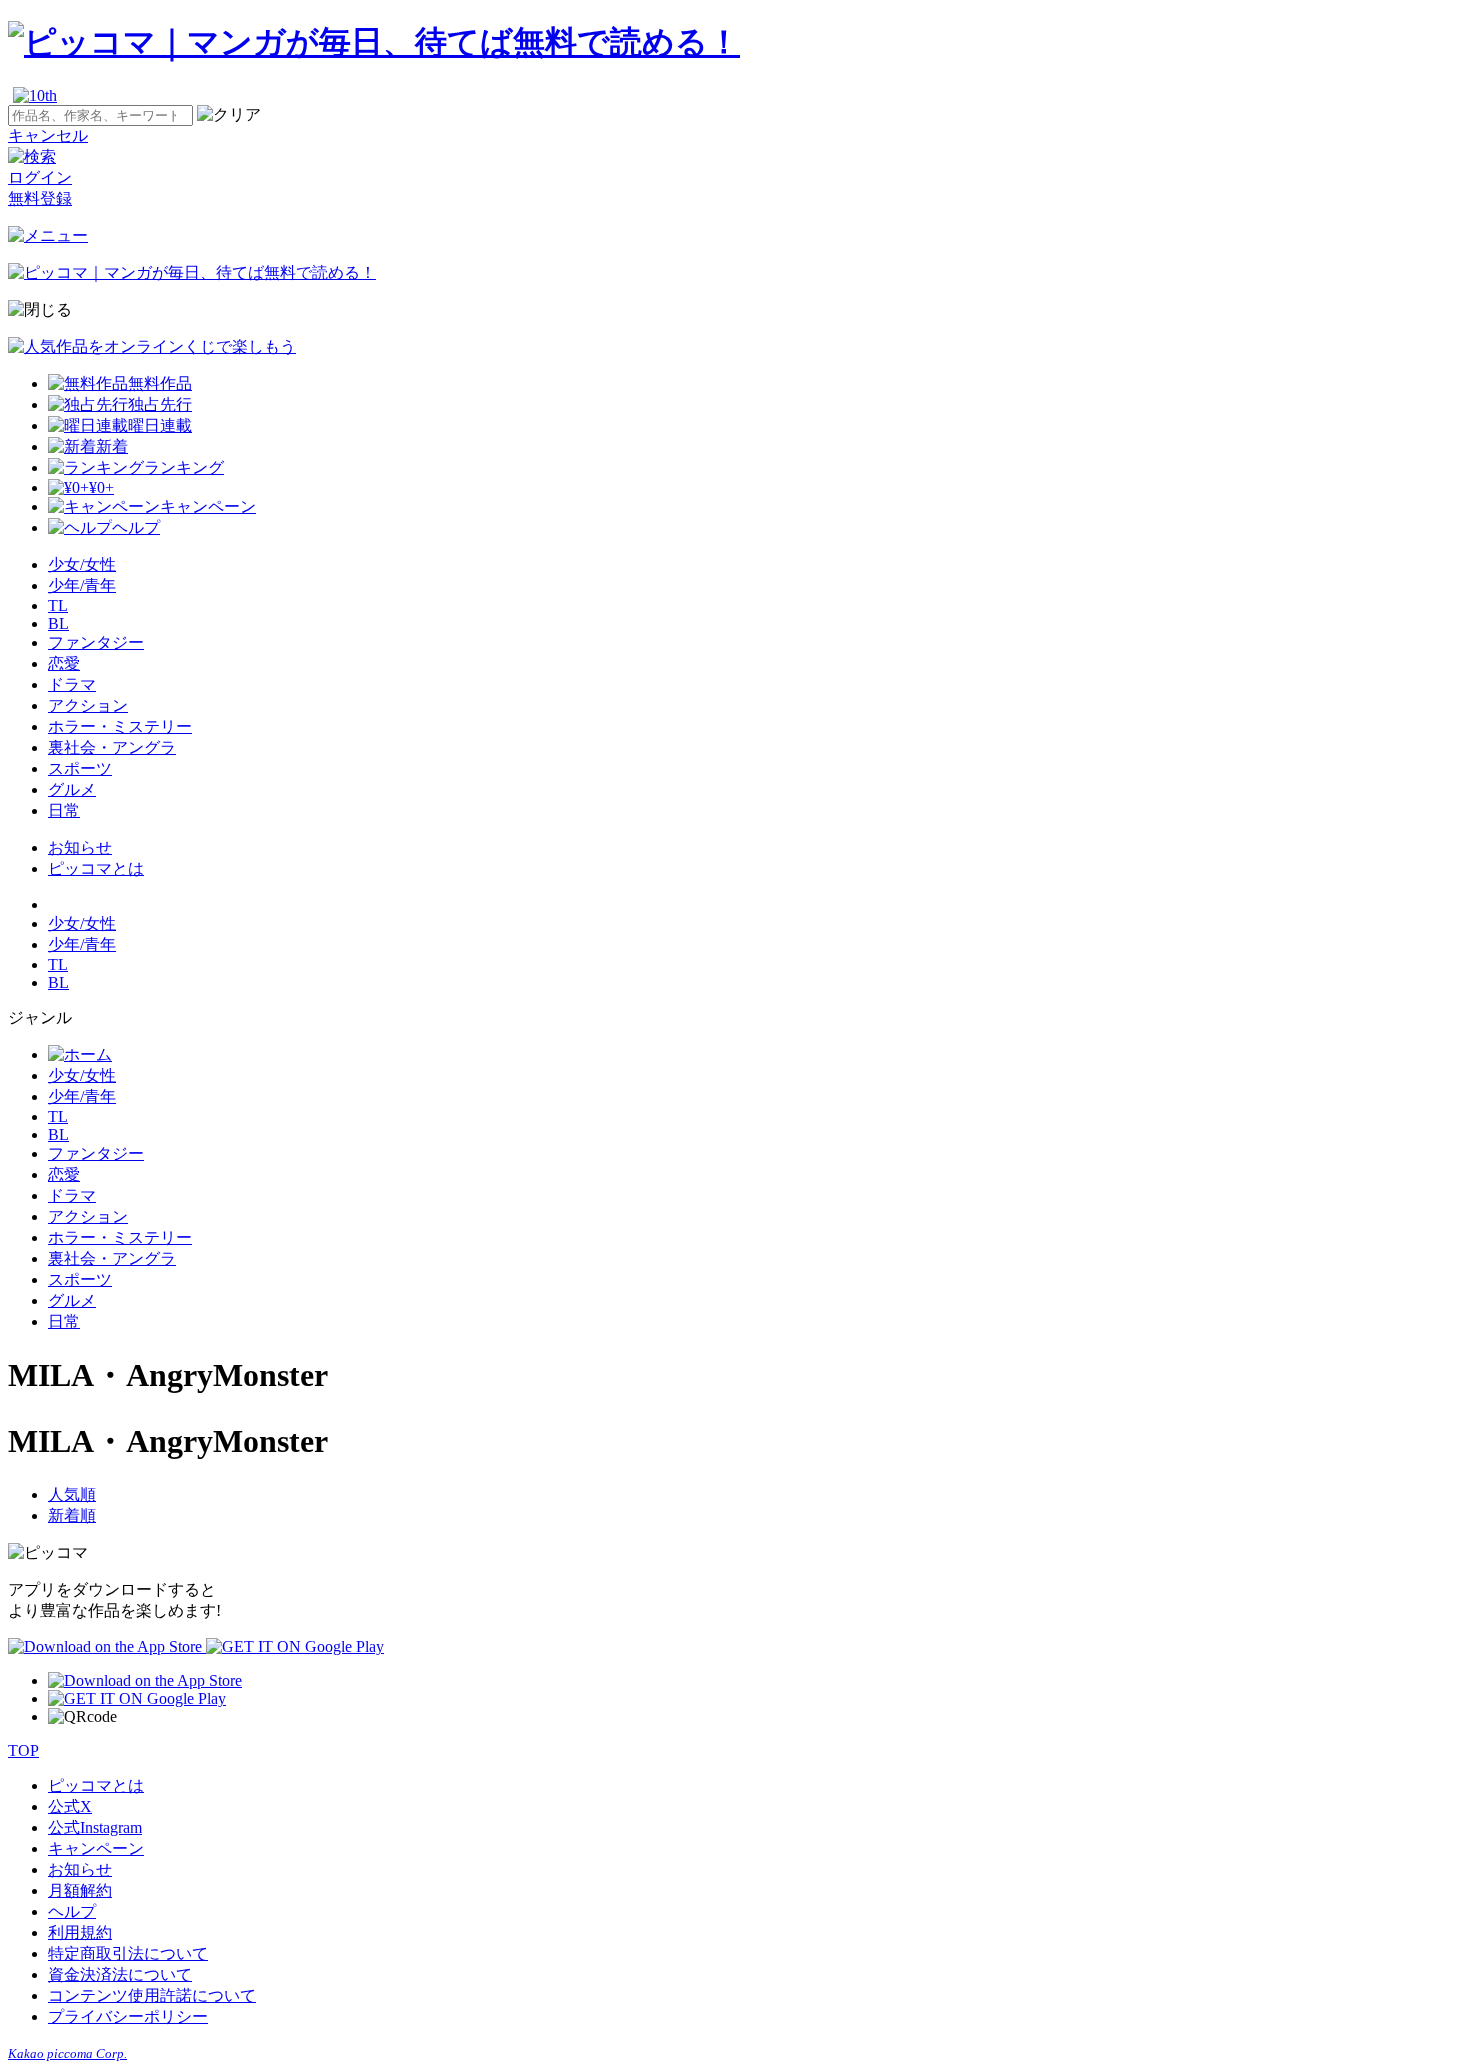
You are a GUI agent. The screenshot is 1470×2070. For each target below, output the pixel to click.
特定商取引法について (128, 1953)
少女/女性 (82, 564)
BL (58, 623)
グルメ (72, 789)
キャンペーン (96, 1848)
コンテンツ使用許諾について (152, 1995)
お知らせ (80, 847)
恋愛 (64, 663)
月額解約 (80, 1890)
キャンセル (48, 135)
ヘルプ (72, 1911)
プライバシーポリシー (128, 2016)
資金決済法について (120, 1974)
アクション (88, 705)
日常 (64, 810)
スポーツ (80, 768)
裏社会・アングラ (112, 747)
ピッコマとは (96, 868)
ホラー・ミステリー (120, 726)
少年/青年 (82, 585)
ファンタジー (96, 642)
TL (58, 605)
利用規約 (80, 1932)
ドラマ (72, 684)
